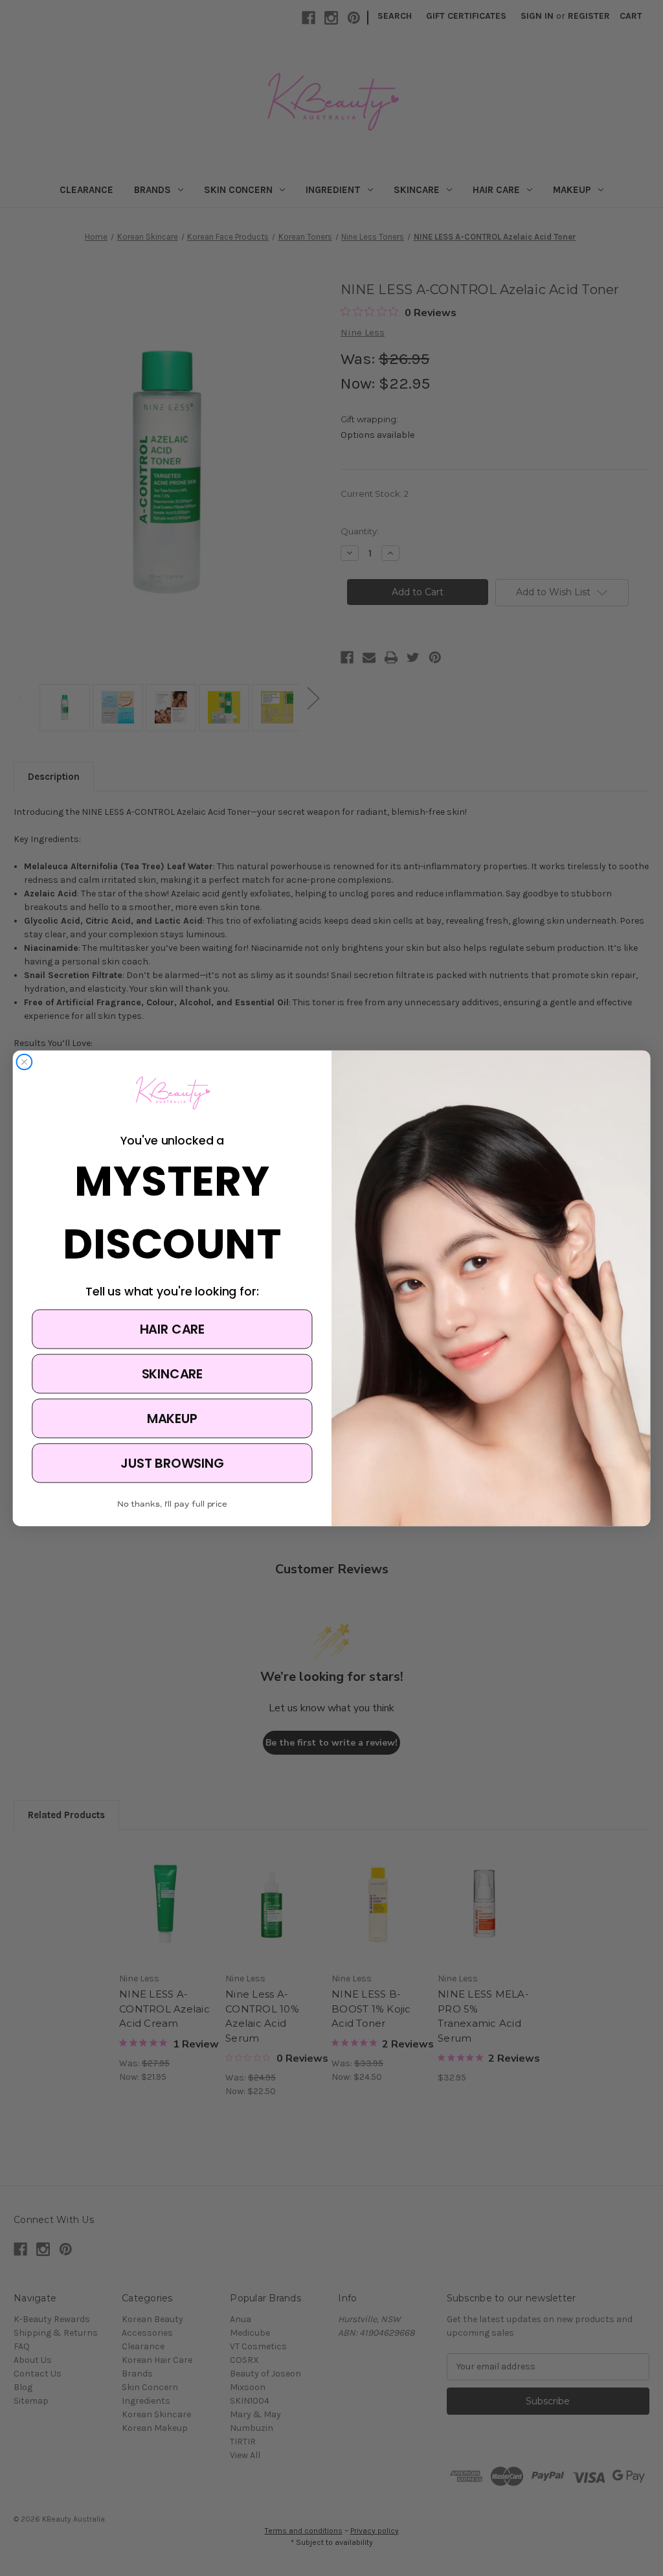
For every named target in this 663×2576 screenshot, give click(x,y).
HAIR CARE (172, 1328)
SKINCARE (173, 1373)
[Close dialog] (25, 1062)
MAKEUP (172, 1418)
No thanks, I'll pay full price (172, 1503)
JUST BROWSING (172, 1463)
